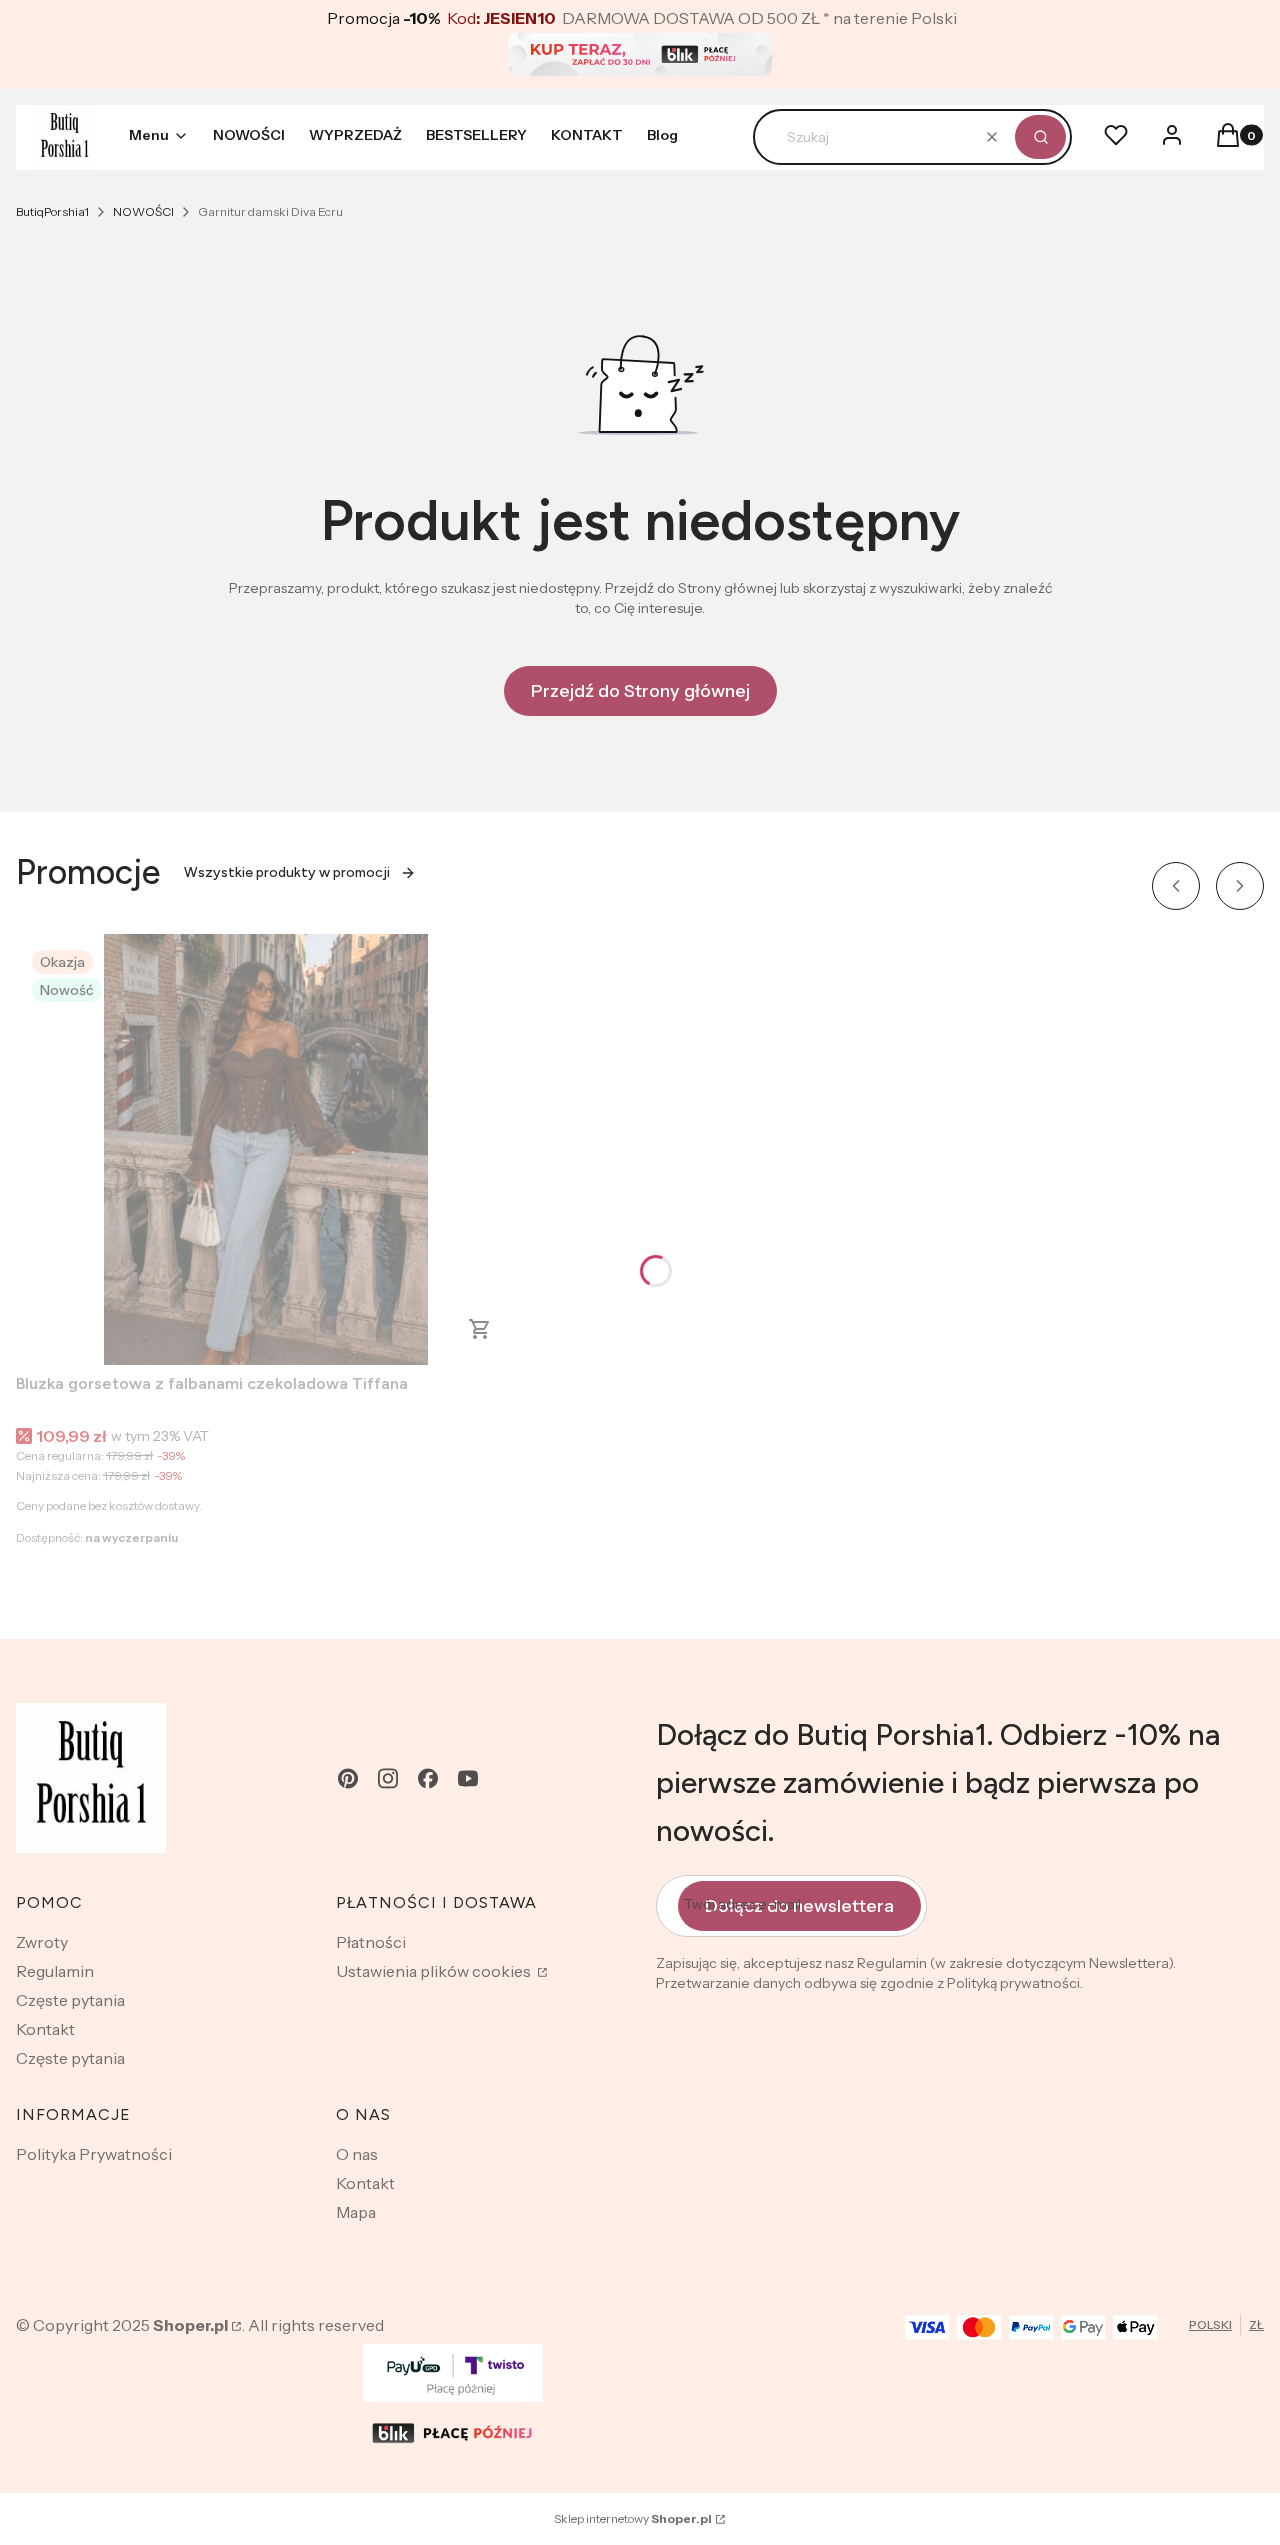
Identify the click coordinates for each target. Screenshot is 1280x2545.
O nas (357, 2154)
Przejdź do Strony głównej (640, 691)
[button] (1040, 137)
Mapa (356, 2212)
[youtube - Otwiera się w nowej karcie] (468, 1778)
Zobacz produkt (480, 1329)
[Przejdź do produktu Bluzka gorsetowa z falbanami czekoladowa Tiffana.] (266, 1149)
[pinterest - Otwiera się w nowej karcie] (348, 1778)
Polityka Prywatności (94, 2154)
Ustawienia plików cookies (435, 1971)
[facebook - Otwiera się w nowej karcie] (428, 1778)
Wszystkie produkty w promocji (287, 872)
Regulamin (55, 1971)
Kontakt (45, 2029)
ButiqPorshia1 (52, 211)
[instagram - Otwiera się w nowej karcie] (388, 1778)
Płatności (371, 1942)
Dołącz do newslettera (799, 1906)
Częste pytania (70, 2000)
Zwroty (42, 1942)
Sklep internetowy (633, 2518)
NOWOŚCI (143, 211)
